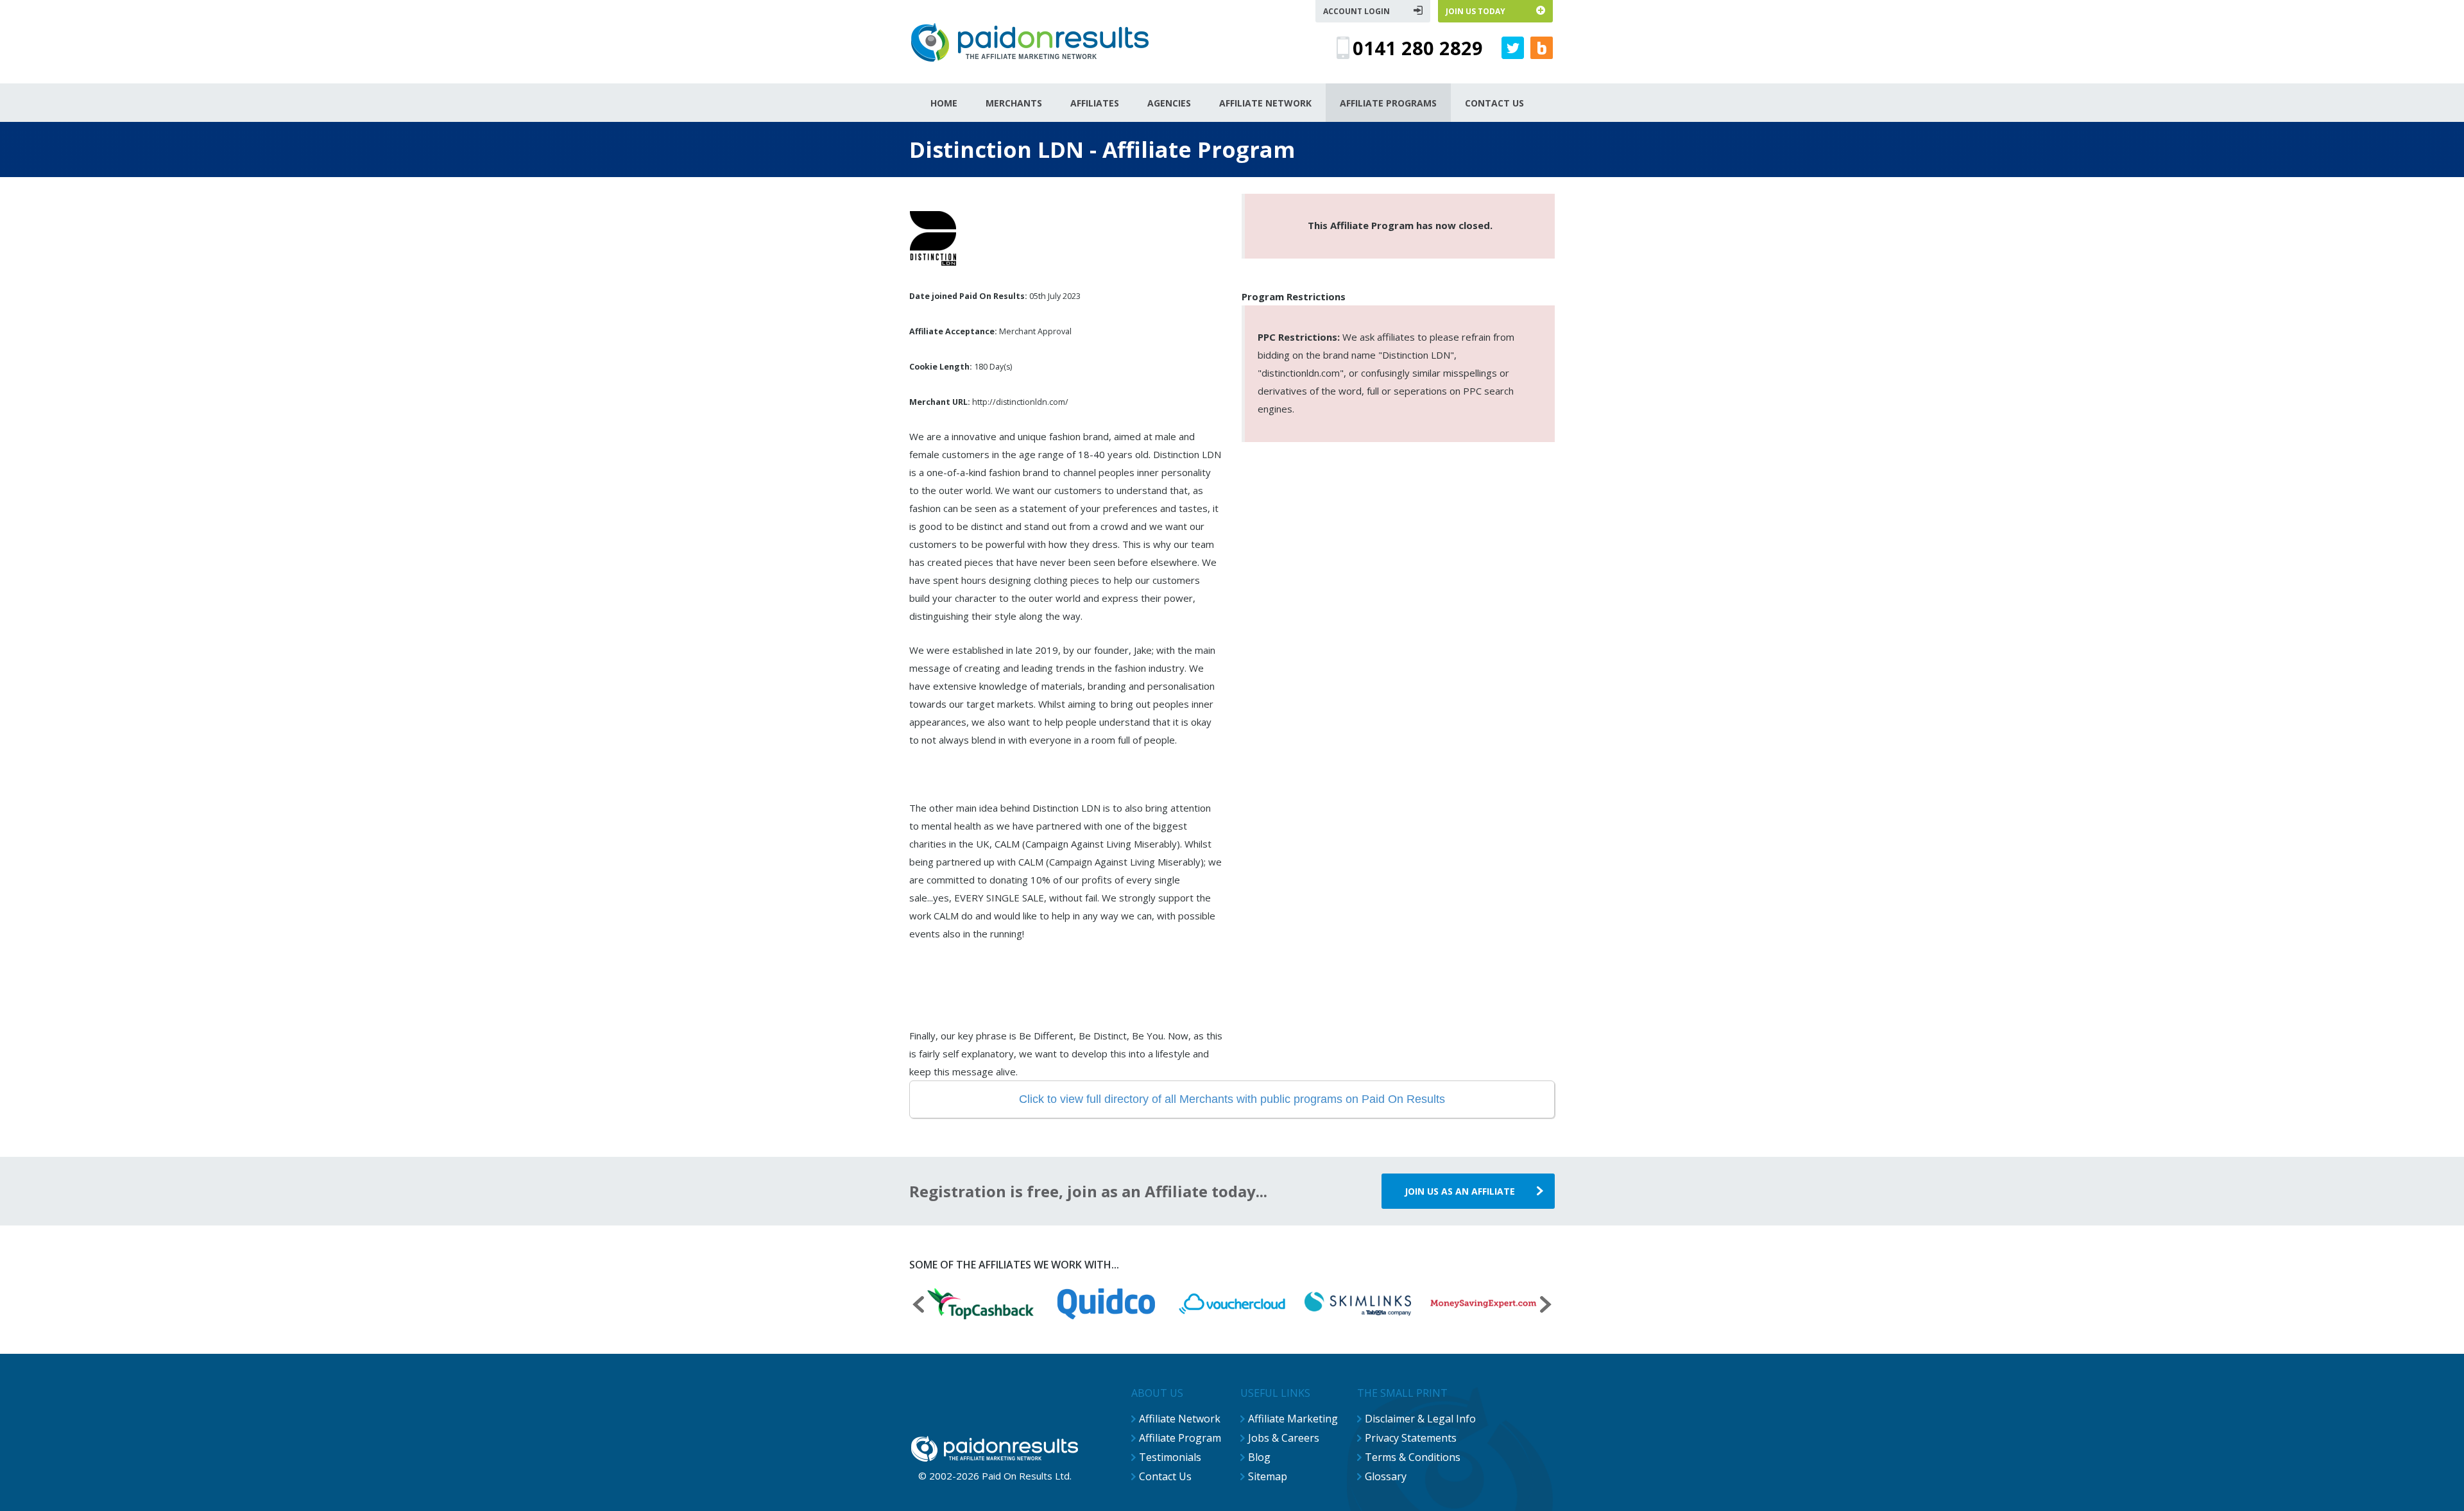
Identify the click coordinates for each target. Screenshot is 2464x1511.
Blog (1259, 1457)
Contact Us (1165, 1476)
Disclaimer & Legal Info (1420, 1419)
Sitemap (1268, 1476)
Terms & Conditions (1413, 1457)
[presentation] (918, 1306)
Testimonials (1170, 1457)
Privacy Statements (1411, 1438)
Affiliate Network (1180, 1419)
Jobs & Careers (1284, 1438)
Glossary (1386, 1476)
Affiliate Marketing (1293, 1419)
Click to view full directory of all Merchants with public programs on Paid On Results (1232, 1099)
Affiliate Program (1180, 1438)
